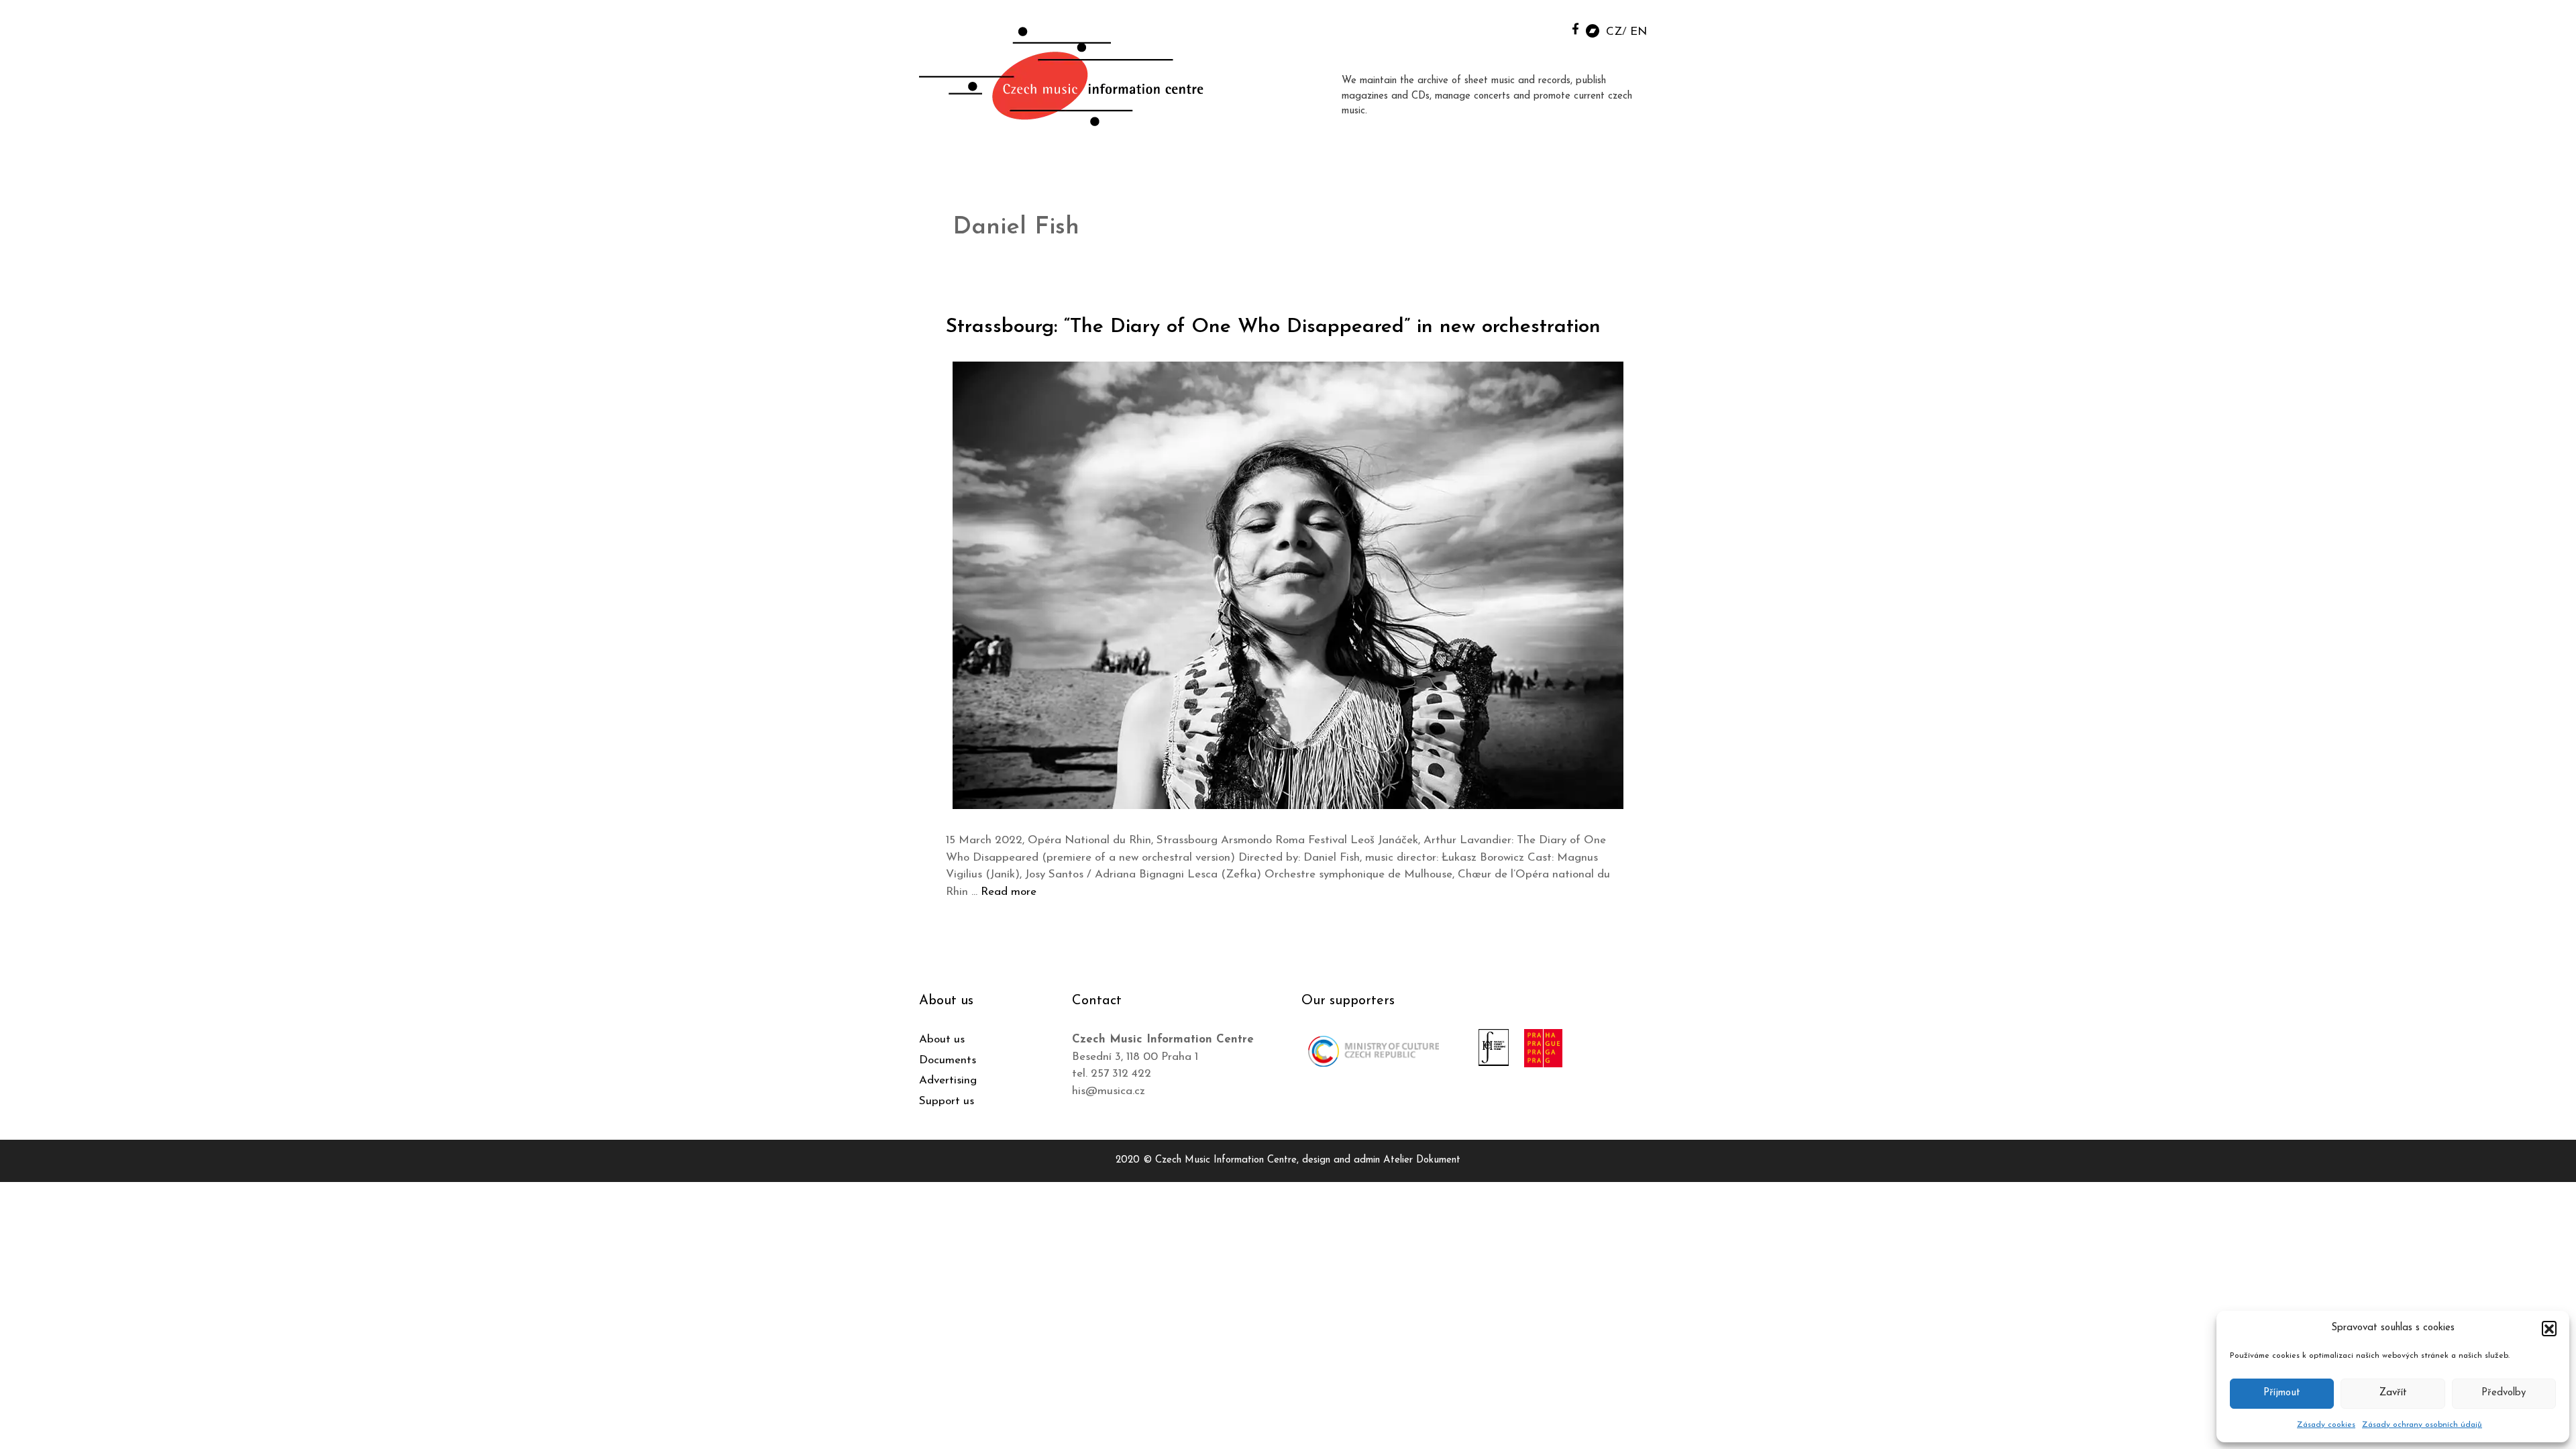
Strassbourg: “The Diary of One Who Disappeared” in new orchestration (1273, 327)
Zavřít (2393, 1393)
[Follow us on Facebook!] (1575, 29)
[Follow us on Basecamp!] (1593, 30)
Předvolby (2504, 1393)
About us (942, 1039)
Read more (1009, 892)
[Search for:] (1545, 28)
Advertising (948, 1080)
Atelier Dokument (1422, 1160)
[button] (2549, 1328)
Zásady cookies (2326, 1425)
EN (1639, 32)
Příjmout (2282, 1393)
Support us (947, 1101)
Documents (948, 1060)
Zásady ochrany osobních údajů (2422, 1425)
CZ (1614, 32)
